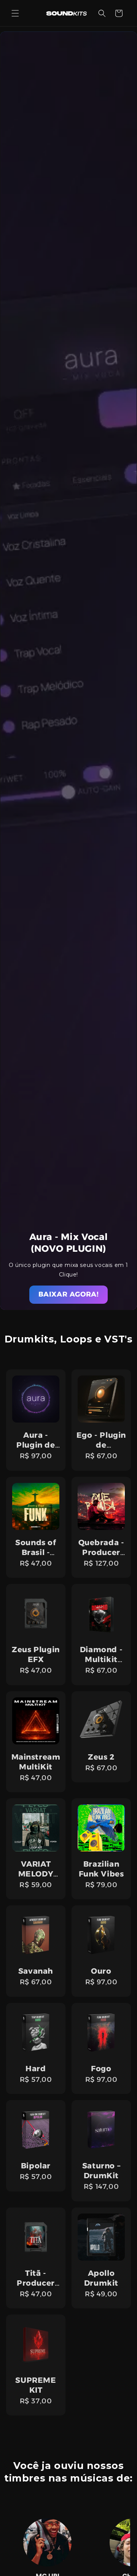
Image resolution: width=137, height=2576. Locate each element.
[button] (15, 13)
